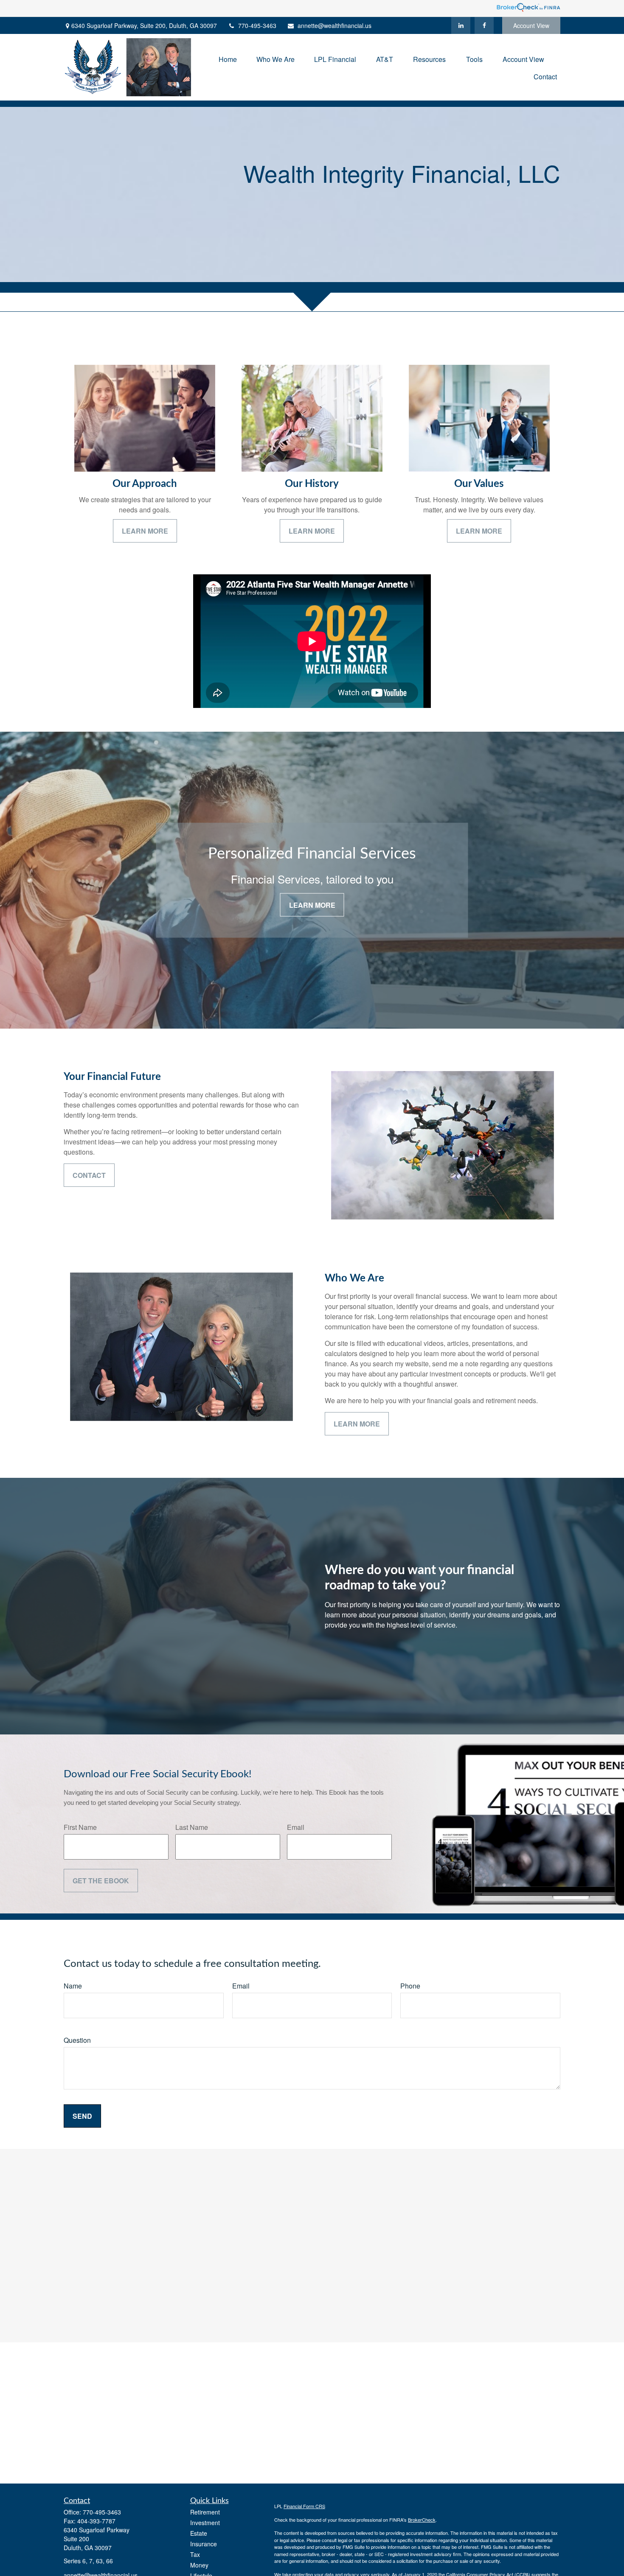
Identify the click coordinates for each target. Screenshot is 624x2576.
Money (199, 2565)
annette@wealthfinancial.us (334, 25)
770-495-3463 (257, 25)
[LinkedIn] (461, 25)
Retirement (205, 2512)
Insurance (204, 2544)
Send (82, 2116)
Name (73, 1986)
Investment (205, 2523)
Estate (199, 2533)
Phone (410, 1986)
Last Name (192, 1827)
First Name (80, 1827)
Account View (531, 25)
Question (77, 2040)
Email (296, 1827)
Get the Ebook (101, 1881)
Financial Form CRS (304, 2506)
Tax (195, 2554)
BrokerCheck (422, 2520)
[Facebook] (484, 25)
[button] (228, 58)
